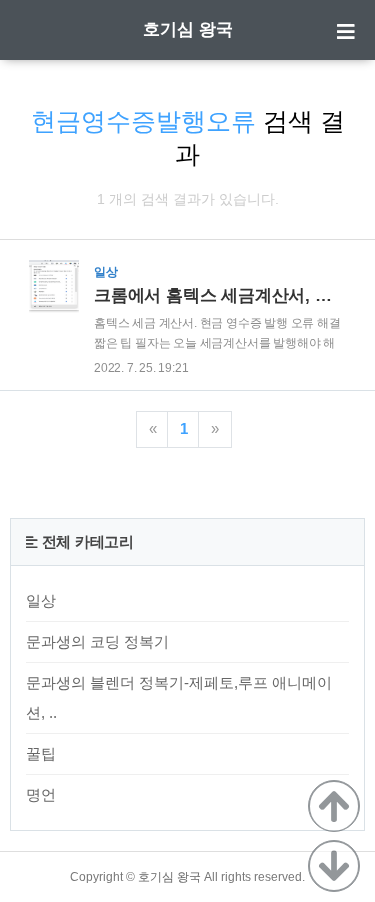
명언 (41, 794)
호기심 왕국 (188, 29)
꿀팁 (41, 753)
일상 (41, 600)
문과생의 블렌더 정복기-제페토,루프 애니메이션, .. (179, 697)
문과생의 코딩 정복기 (97, 641)
